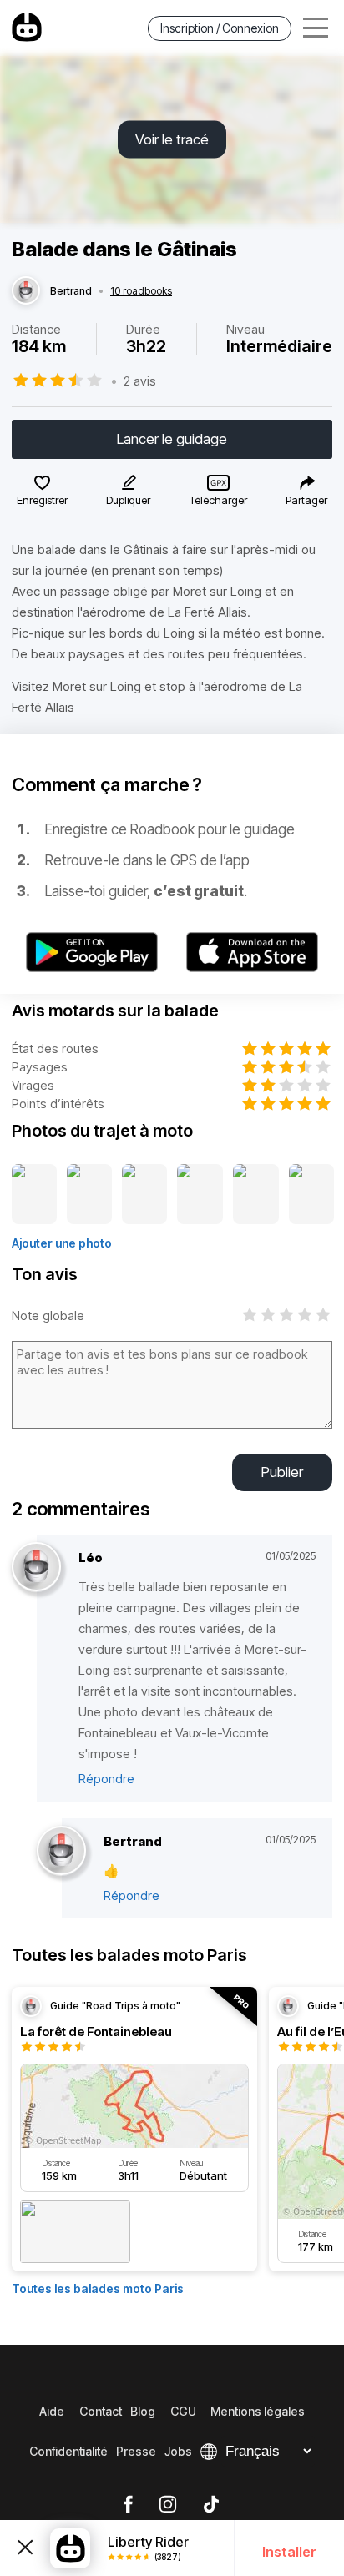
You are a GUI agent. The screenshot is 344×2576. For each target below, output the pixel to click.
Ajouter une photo (62, 1243)
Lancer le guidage (172, 439)
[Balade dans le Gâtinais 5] (255, 1195)
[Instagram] (168, 2505)
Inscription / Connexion (220, 28)
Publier (282, 1472)
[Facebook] (128, 2505)
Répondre (106, 1779)
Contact (101, 2411)
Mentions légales (258, 2411)
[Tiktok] (211, 2505)
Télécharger (218, 500)
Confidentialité (68, 2451)
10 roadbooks (141, 291)
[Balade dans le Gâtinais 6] (311, 1195)
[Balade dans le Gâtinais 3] (144, 1195)
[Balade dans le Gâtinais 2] (89, 1195)
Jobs (178, 2451)
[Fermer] (25, 2548)
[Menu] (316, 28)
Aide (52, 2411)
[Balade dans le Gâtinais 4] (200, 1195)
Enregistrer (42, 500)
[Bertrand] (26, 291)
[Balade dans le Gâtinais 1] (34, 1195)
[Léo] (36, 1568)
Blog (143, 2411)
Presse (136, 2451)
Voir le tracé (172, 139)
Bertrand (71, 291)
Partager (306, 500)
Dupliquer (128, 500)
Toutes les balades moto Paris (98, 2289)
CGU (183, 2411)
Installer (289, 2552)
